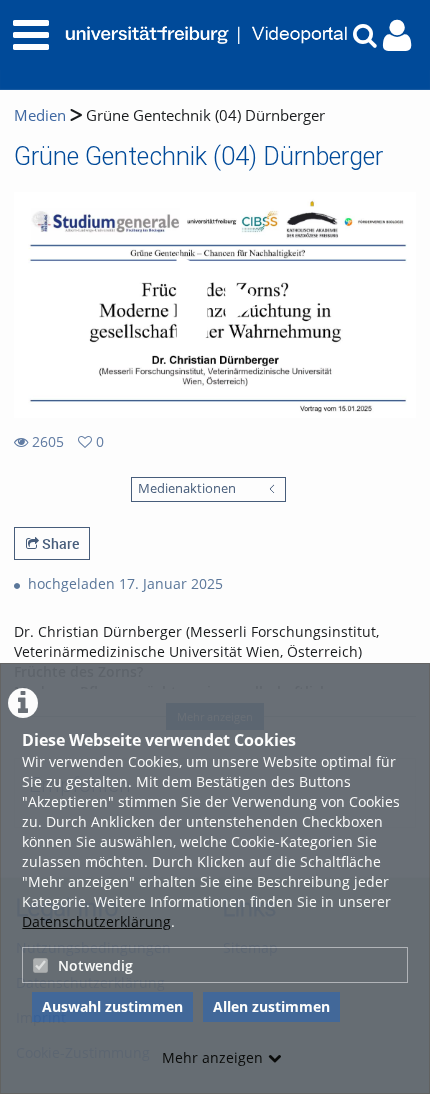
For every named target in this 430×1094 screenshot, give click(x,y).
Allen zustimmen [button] (271, 1006)
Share (59, 543)
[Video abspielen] (215, 305)
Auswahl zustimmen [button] (112, 1006)
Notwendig (95, 965)
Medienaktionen (187, 488)
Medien (40, 115)
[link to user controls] (397, 35)
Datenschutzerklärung (96, 921)
